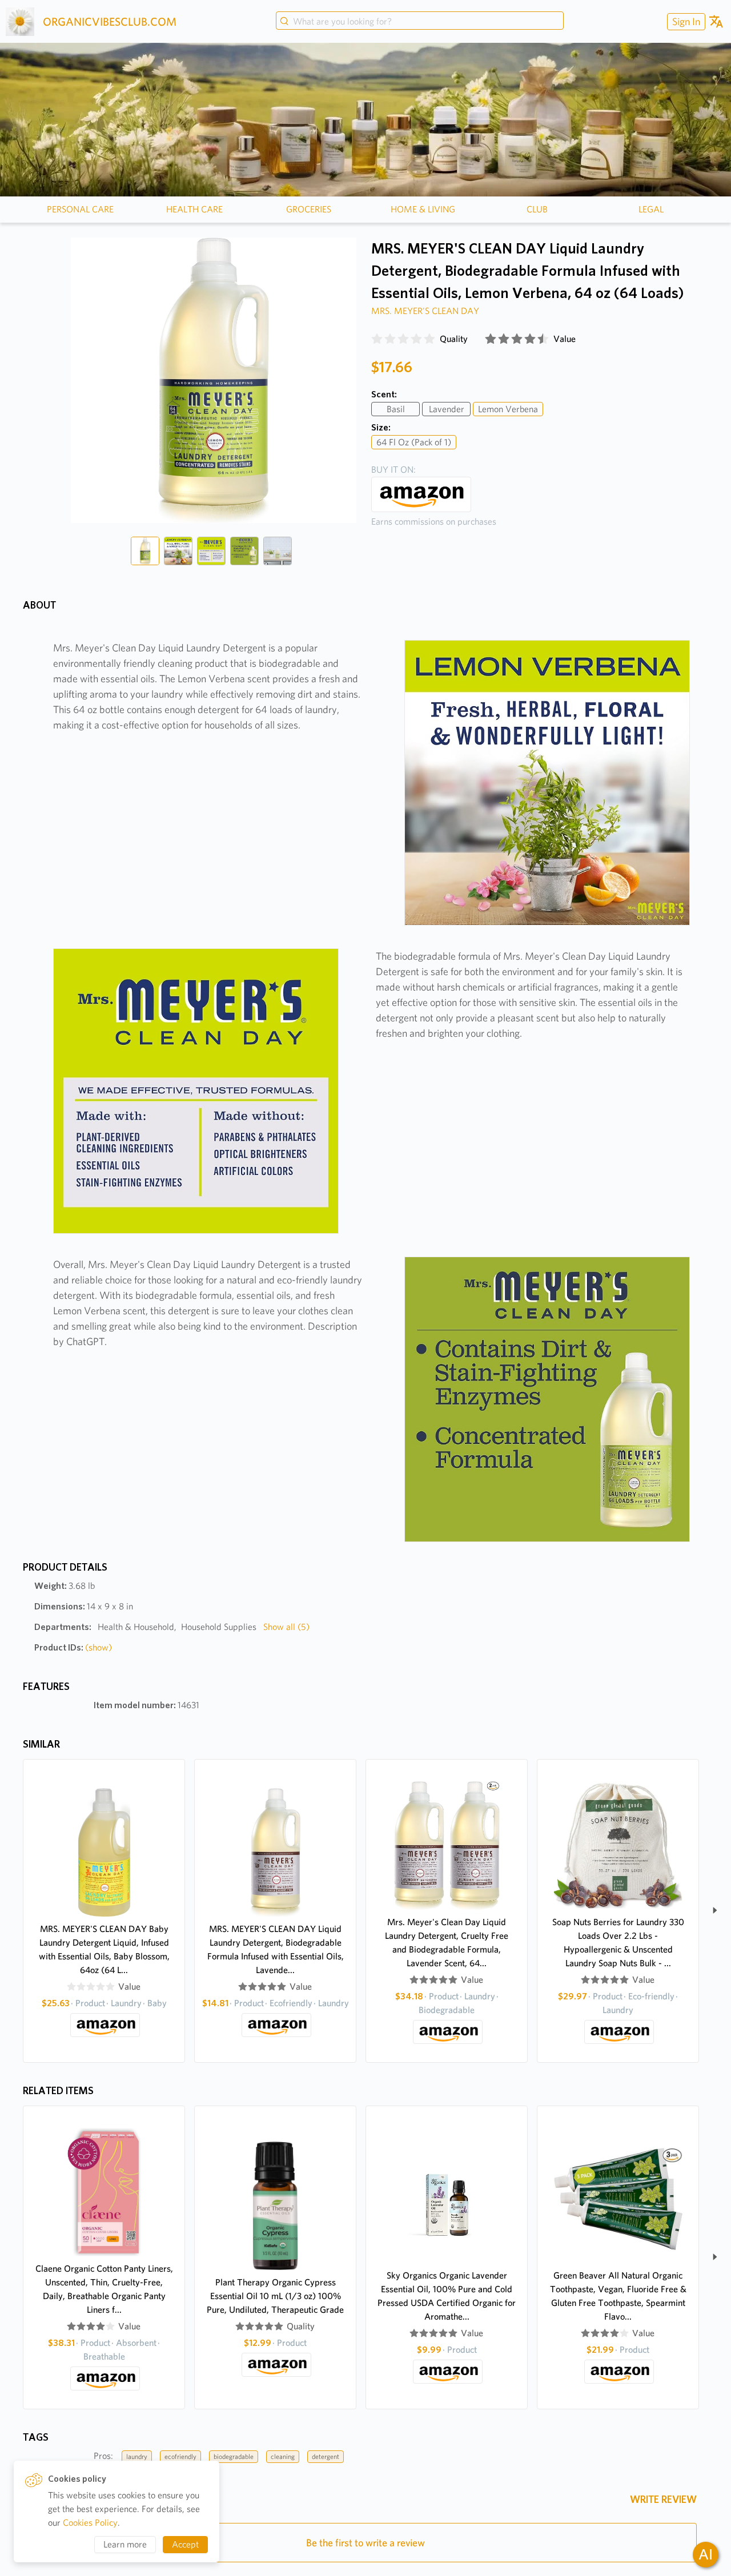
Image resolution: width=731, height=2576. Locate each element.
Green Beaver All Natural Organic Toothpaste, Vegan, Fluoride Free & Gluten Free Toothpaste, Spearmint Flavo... (618, 2296)
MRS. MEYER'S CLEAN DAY (425, 311)
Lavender (447, 409)
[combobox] (420, 22)
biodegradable (234, 2456)
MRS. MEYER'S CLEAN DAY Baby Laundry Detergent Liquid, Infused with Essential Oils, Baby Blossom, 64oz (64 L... (104, 1949)
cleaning (283, 2456)
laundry (137, 2456)
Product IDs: (73, 1647)
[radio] (377, 339)
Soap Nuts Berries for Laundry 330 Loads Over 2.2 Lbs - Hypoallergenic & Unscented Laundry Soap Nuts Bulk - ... (618, 1943)
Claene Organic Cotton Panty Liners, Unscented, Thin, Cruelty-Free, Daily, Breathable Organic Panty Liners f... (104, 2289)
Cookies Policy (90, 2523)
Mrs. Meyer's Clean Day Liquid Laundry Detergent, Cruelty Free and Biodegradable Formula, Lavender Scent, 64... (447, 1943)
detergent (326, 2456)
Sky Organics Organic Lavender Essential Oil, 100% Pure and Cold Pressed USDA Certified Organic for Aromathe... (447, 2296)
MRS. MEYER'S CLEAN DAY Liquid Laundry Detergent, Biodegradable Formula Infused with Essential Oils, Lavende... (276, 1949)
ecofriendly (180, 2456)
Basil (396, 409)
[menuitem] (685, 21)
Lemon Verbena (508, 409)
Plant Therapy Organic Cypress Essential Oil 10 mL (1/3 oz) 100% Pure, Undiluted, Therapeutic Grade (275, 2296)
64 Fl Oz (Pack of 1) (414, 442)
